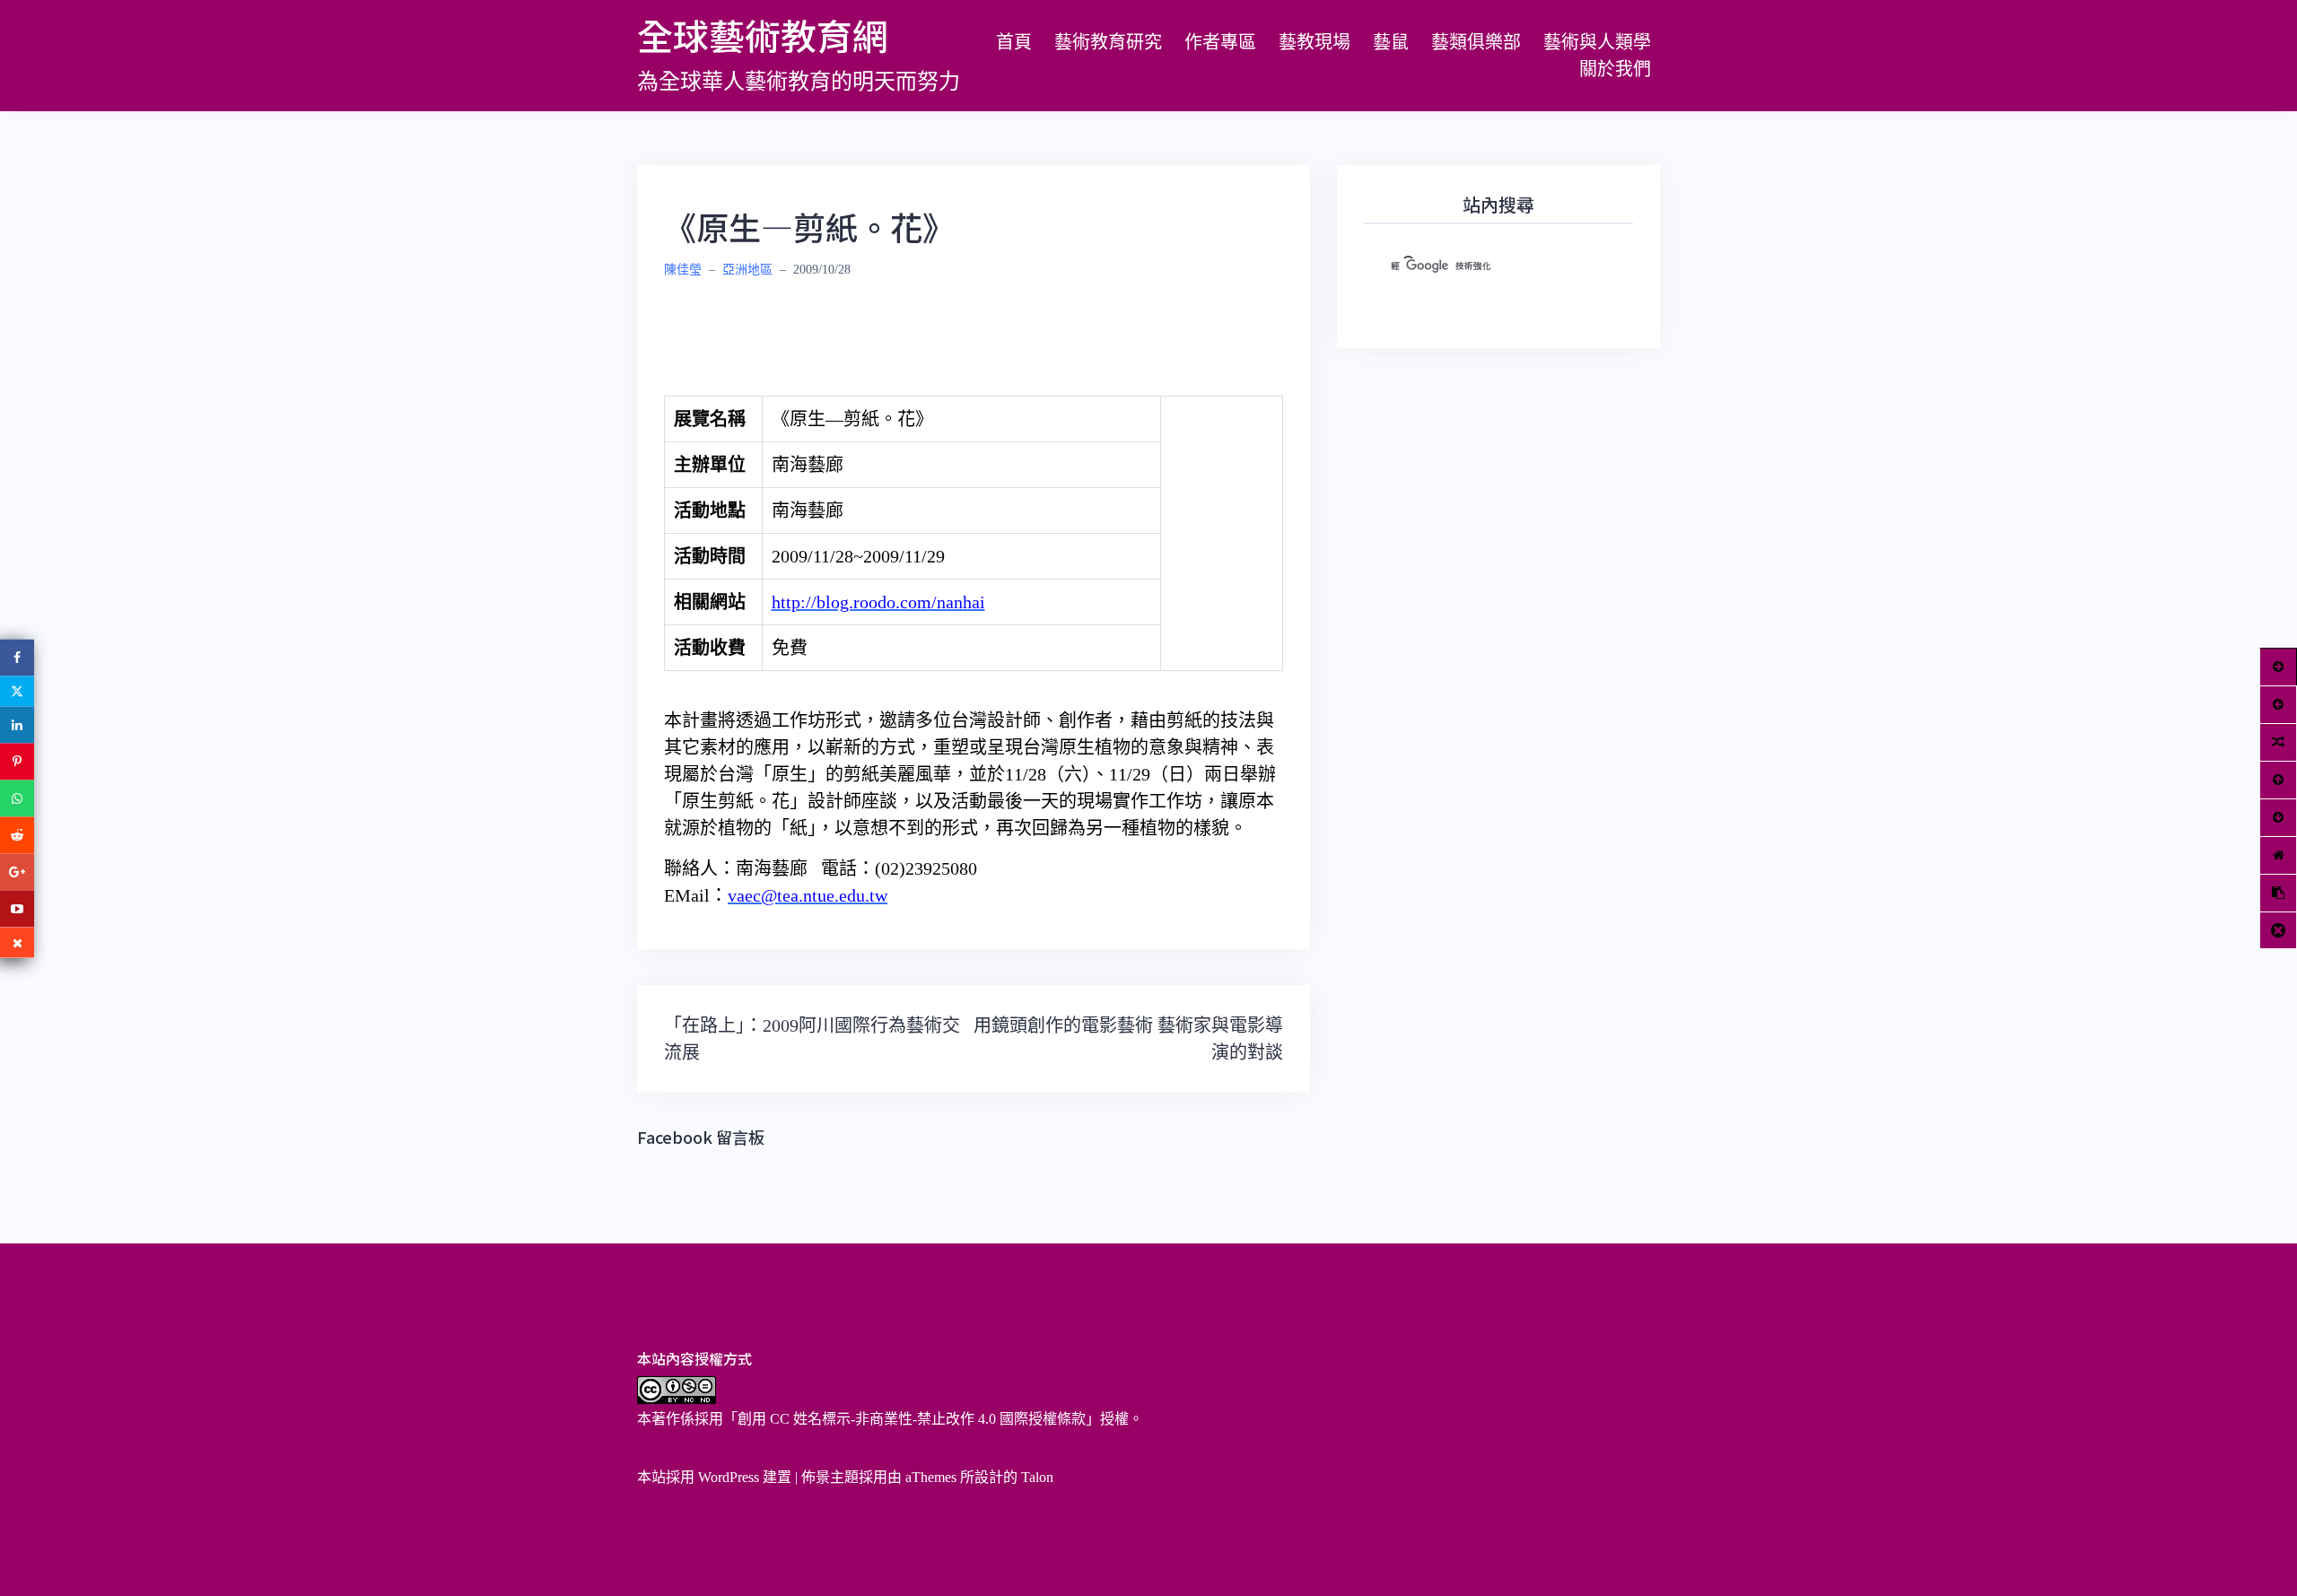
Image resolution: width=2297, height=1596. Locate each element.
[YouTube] (17, 908)
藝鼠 (1391, 42)
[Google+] (17, 872)
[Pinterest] (17, 761)
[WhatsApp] (17, 798)
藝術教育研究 (1108, 42)
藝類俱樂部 (1476, 42)
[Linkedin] (17, 724)
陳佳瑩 (683, 270)
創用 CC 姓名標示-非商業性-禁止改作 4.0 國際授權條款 (912, 1419)
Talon (1037, 1477)
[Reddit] (17, 835)
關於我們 (1615, 69)
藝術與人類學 (1597, 42)
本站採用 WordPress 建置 (714, 1477)
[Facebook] (17, 657)
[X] (17, 691)
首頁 (1014, 42)
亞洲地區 (747, 270)
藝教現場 (1314, 42)
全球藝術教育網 (763, 35)
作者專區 (1220, 42)
